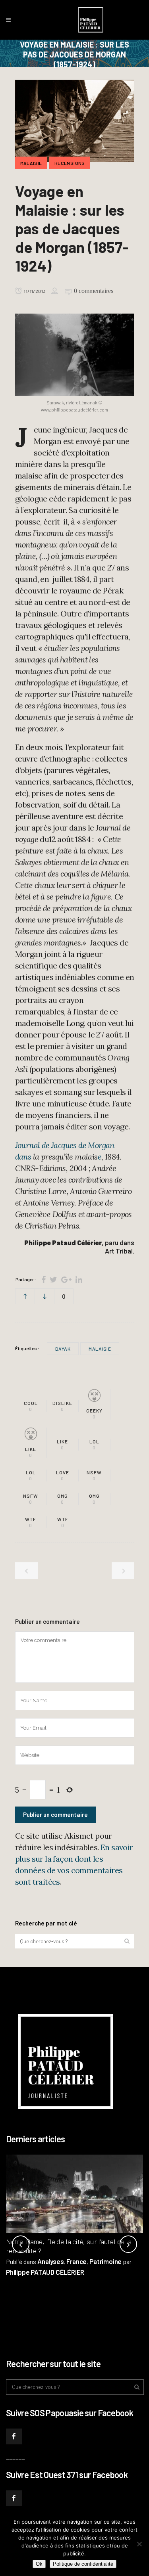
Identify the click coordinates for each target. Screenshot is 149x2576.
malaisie (100, 1349)
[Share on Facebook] (44, 1279)
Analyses (50, 2261)
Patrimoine (105, 2261)
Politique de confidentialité (83, 2564)
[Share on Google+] (66, 1279)
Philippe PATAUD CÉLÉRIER (45, 2272)
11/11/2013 (34, 291)
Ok (39, 2564)
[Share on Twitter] (53, 1279)
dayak (63, 1349)
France (76, 2261)
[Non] (139, 2544)
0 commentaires (94, 291)
